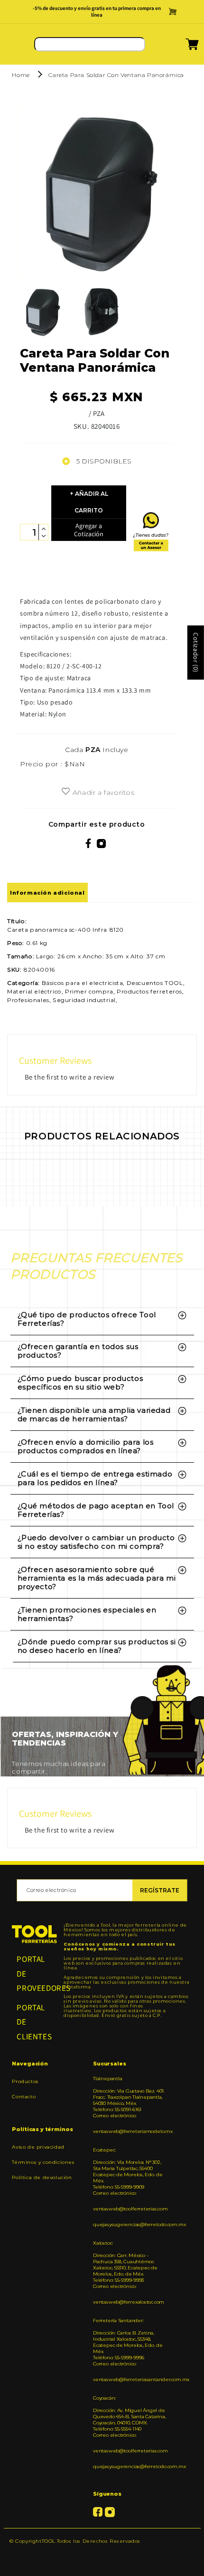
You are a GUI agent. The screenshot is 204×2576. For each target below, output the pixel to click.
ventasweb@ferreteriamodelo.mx (130, 2131)
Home (21, 75)
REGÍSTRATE (160, 1890)
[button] (180, 47)
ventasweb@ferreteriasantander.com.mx (130, 2379)
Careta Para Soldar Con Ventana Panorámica (116, 75)
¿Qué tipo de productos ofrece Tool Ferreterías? (87, 1319)
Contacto (24, 2097)
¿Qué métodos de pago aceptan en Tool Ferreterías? (96, 1510)
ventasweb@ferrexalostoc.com (129, 2302)
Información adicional (47, 893)
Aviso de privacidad (38, 2147)
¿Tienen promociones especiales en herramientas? (87, 1614)
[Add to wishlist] (66, 792)
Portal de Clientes (34, 2022)
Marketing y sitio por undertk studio (102, 2555)
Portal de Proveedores (34, 1973)
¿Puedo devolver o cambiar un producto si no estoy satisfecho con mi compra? (96, 1542)
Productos (25, 2081)
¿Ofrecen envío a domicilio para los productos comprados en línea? (86, 1446)
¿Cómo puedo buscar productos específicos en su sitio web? (80, 1383)
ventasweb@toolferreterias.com (130, 2209)
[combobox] (90, 44)
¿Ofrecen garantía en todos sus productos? (78, 1351)
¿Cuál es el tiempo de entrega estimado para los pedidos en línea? (95, 1478)
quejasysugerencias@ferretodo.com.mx (130, 2224)
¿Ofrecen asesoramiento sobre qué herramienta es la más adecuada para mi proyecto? (97, 1578)
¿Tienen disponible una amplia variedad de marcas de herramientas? (94, 1414)
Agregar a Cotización (89, 530)
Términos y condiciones (43, 2162)
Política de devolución (42, 2177)
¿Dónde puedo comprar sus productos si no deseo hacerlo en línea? (97, 1646)
